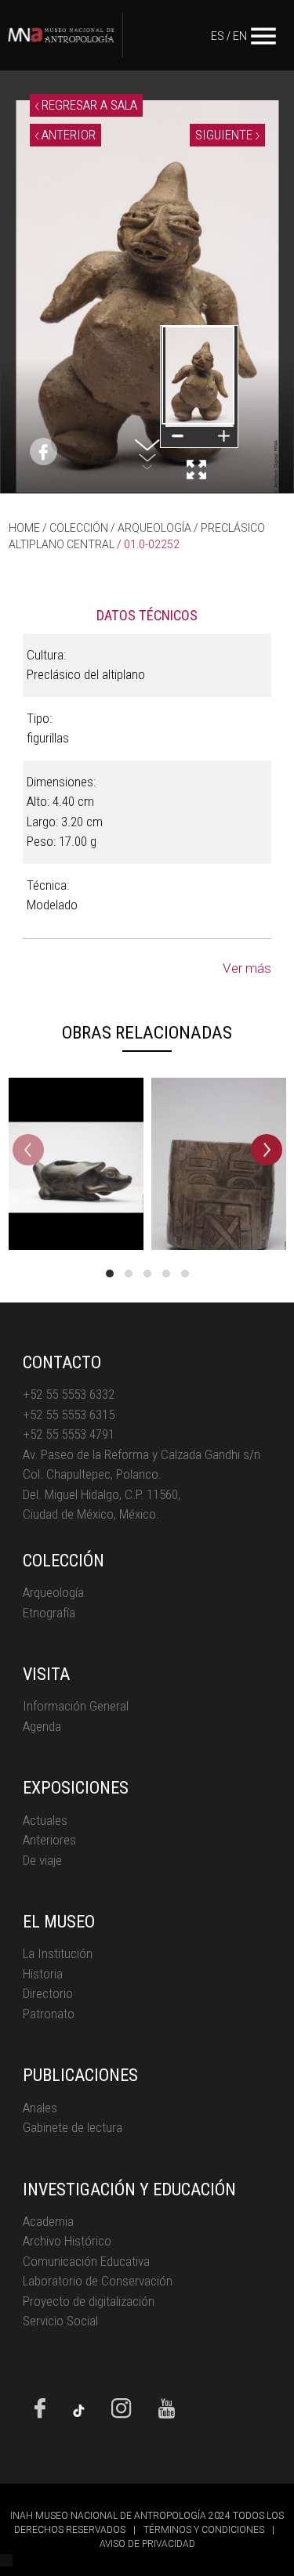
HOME (24, 528)
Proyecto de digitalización (89, 2301)
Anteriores (49, 1840)
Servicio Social (60, 2321)
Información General (76, 1706)
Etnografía (49, 1613)
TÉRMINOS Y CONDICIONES (204, 2530)
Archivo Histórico (67, 2241)
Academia (48, 2221)
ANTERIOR (67, 135)
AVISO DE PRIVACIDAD (147, 2544)
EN (240, 36)
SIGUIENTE (225, 135)
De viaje (42, 1860)
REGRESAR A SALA (88, 105)
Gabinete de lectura (73, 2127)
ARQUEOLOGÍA (154, 528)
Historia (43, 1974)
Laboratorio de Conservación (98, 2281)
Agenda (42, 1726)
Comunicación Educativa (86, 2261)
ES (218, 36)
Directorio (48, 1993)
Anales (40, 2108)
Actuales (45, 1820)
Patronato (49, 2014)
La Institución (58, 1953)
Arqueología (53, 1592)
